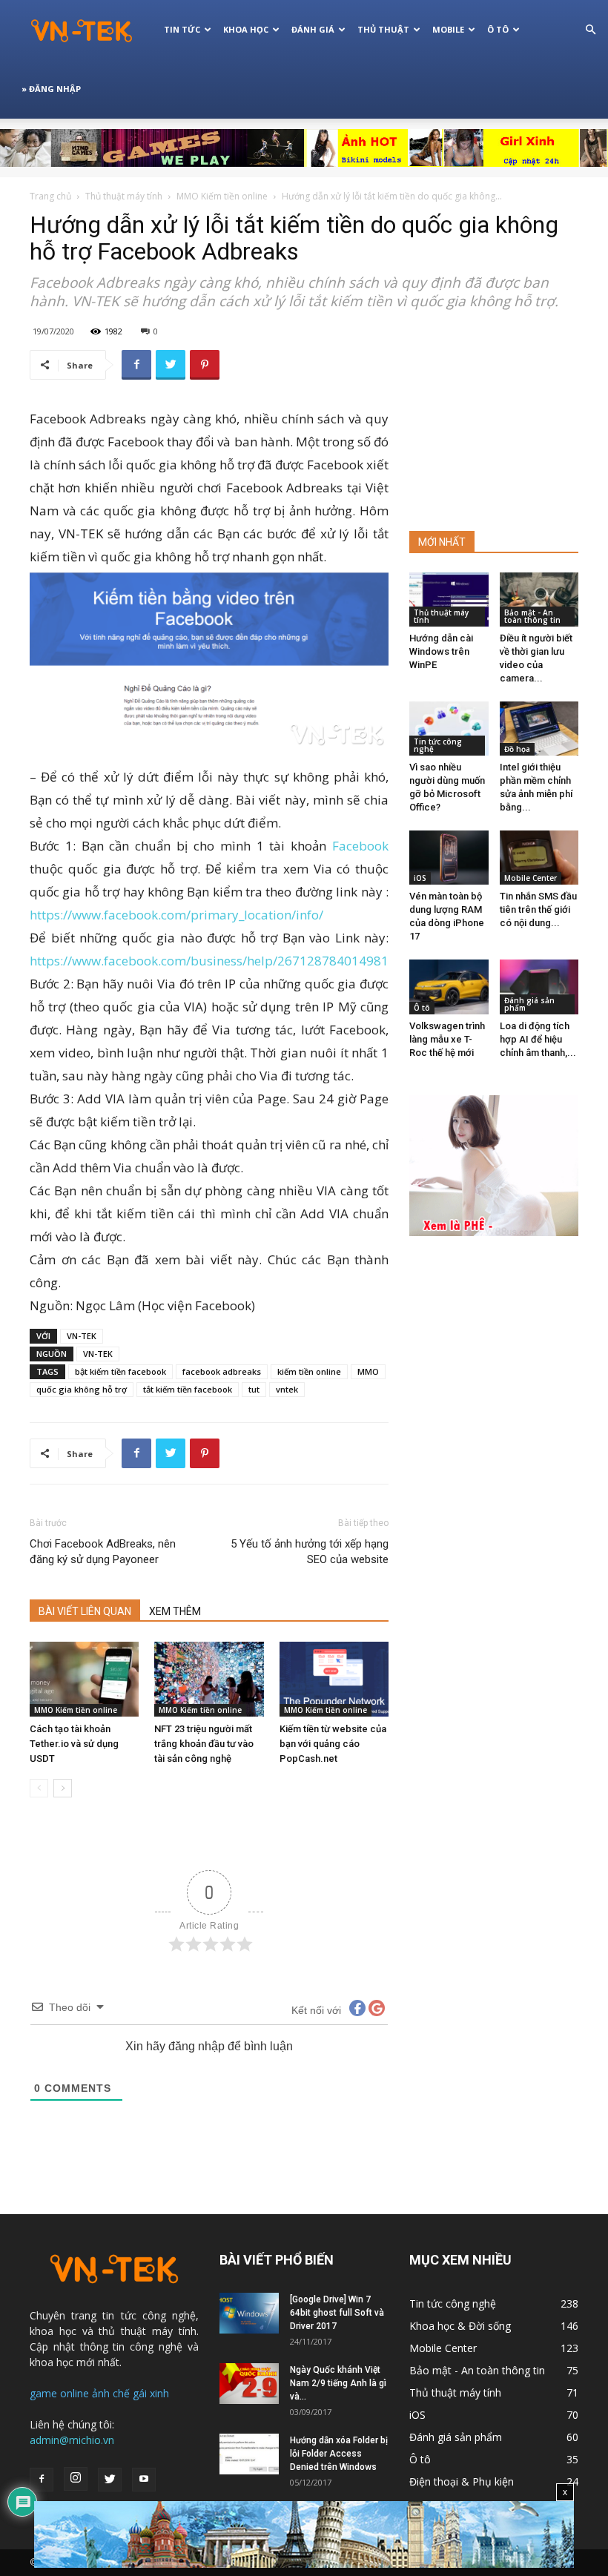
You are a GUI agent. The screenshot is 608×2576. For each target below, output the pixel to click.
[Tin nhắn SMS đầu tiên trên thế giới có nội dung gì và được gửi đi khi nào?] (539, 858)
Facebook (360, 846)
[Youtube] (144, 2480)
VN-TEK (82, 1336)
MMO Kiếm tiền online (222, 196)
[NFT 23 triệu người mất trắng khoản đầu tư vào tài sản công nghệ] (209, 1679)
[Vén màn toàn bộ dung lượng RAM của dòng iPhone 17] (449, 858)
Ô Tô (498, 29)
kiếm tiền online (309, 1371)
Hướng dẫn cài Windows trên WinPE (441, 651)
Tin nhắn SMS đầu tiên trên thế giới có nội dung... (538, 909)
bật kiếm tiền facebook (120, 1371)
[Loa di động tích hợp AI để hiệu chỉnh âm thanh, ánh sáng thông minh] (539, 987)
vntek (287, 1389)
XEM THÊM (175, 1611)
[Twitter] (110, 2480)
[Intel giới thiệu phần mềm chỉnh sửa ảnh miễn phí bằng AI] (539, 729)
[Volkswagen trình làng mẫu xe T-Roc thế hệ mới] (449, 987)
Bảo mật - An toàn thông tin (532, 616)
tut (254, 1389)
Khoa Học (246, 29)
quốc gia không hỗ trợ (82, 1389)
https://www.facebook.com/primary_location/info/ (176, 915)
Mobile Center (531, 878)
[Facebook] (42, 2480)
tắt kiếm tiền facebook (188, 1389)
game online (59, 2393)
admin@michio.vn (72, 2440)
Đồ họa (517, 749)
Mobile (448, 29)
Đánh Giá (313, 29)
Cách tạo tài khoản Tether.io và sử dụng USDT (74, 1744)
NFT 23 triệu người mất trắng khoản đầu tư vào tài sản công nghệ (204, 1744)
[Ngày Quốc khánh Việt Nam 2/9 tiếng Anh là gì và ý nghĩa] (249, 2384)
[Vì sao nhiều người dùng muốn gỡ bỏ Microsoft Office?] (449, 729)
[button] (590, 30)
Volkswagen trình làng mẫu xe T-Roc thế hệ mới (447, 1039)
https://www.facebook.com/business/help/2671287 (211, 961)
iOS (420, 878)
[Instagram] (76, 2479)
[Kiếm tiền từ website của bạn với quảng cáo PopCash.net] (334, 1679)
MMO (368, 1371)
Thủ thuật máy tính (124, 196)
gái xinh (151, 2393)
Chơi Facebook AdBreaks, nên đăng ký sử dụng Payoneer (103, 1552)
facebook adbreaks (222, 1371)
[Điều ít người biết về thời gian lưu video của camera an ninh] (539, 600)
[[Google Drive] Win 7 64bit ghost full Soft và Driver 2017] (249, 2313)
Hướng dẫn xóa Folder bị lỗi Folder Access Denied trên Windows (339, 2454)
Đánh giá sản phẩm (529, 1004)
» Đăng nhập (51, 89)
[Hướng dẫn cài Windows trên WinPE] (449, 600)
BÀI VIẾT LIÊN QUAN (85, 1611)
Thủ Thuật (383, 29)
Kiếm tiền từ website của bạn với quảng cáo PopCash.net (333, 1744)
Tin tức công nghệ (438, 745)
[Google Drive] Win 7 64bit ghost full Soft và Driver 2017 (337, 2313)
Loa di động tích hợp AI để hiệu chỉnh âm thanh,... (538, 1039)
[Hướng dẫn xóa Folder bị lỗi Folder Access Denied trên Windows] (249, 2454)
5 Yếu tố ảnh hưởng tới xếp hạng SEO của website (310, 1552)
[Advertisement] (494, 424)
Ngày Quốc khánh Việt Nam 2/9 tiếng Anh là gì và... (338, 2383)
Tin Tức (182, 29)
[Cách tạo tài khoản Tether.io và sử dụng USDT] (84, 1679)
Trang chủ (50, 196)
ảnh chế (111, 2393)
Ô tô (422, 1008)
